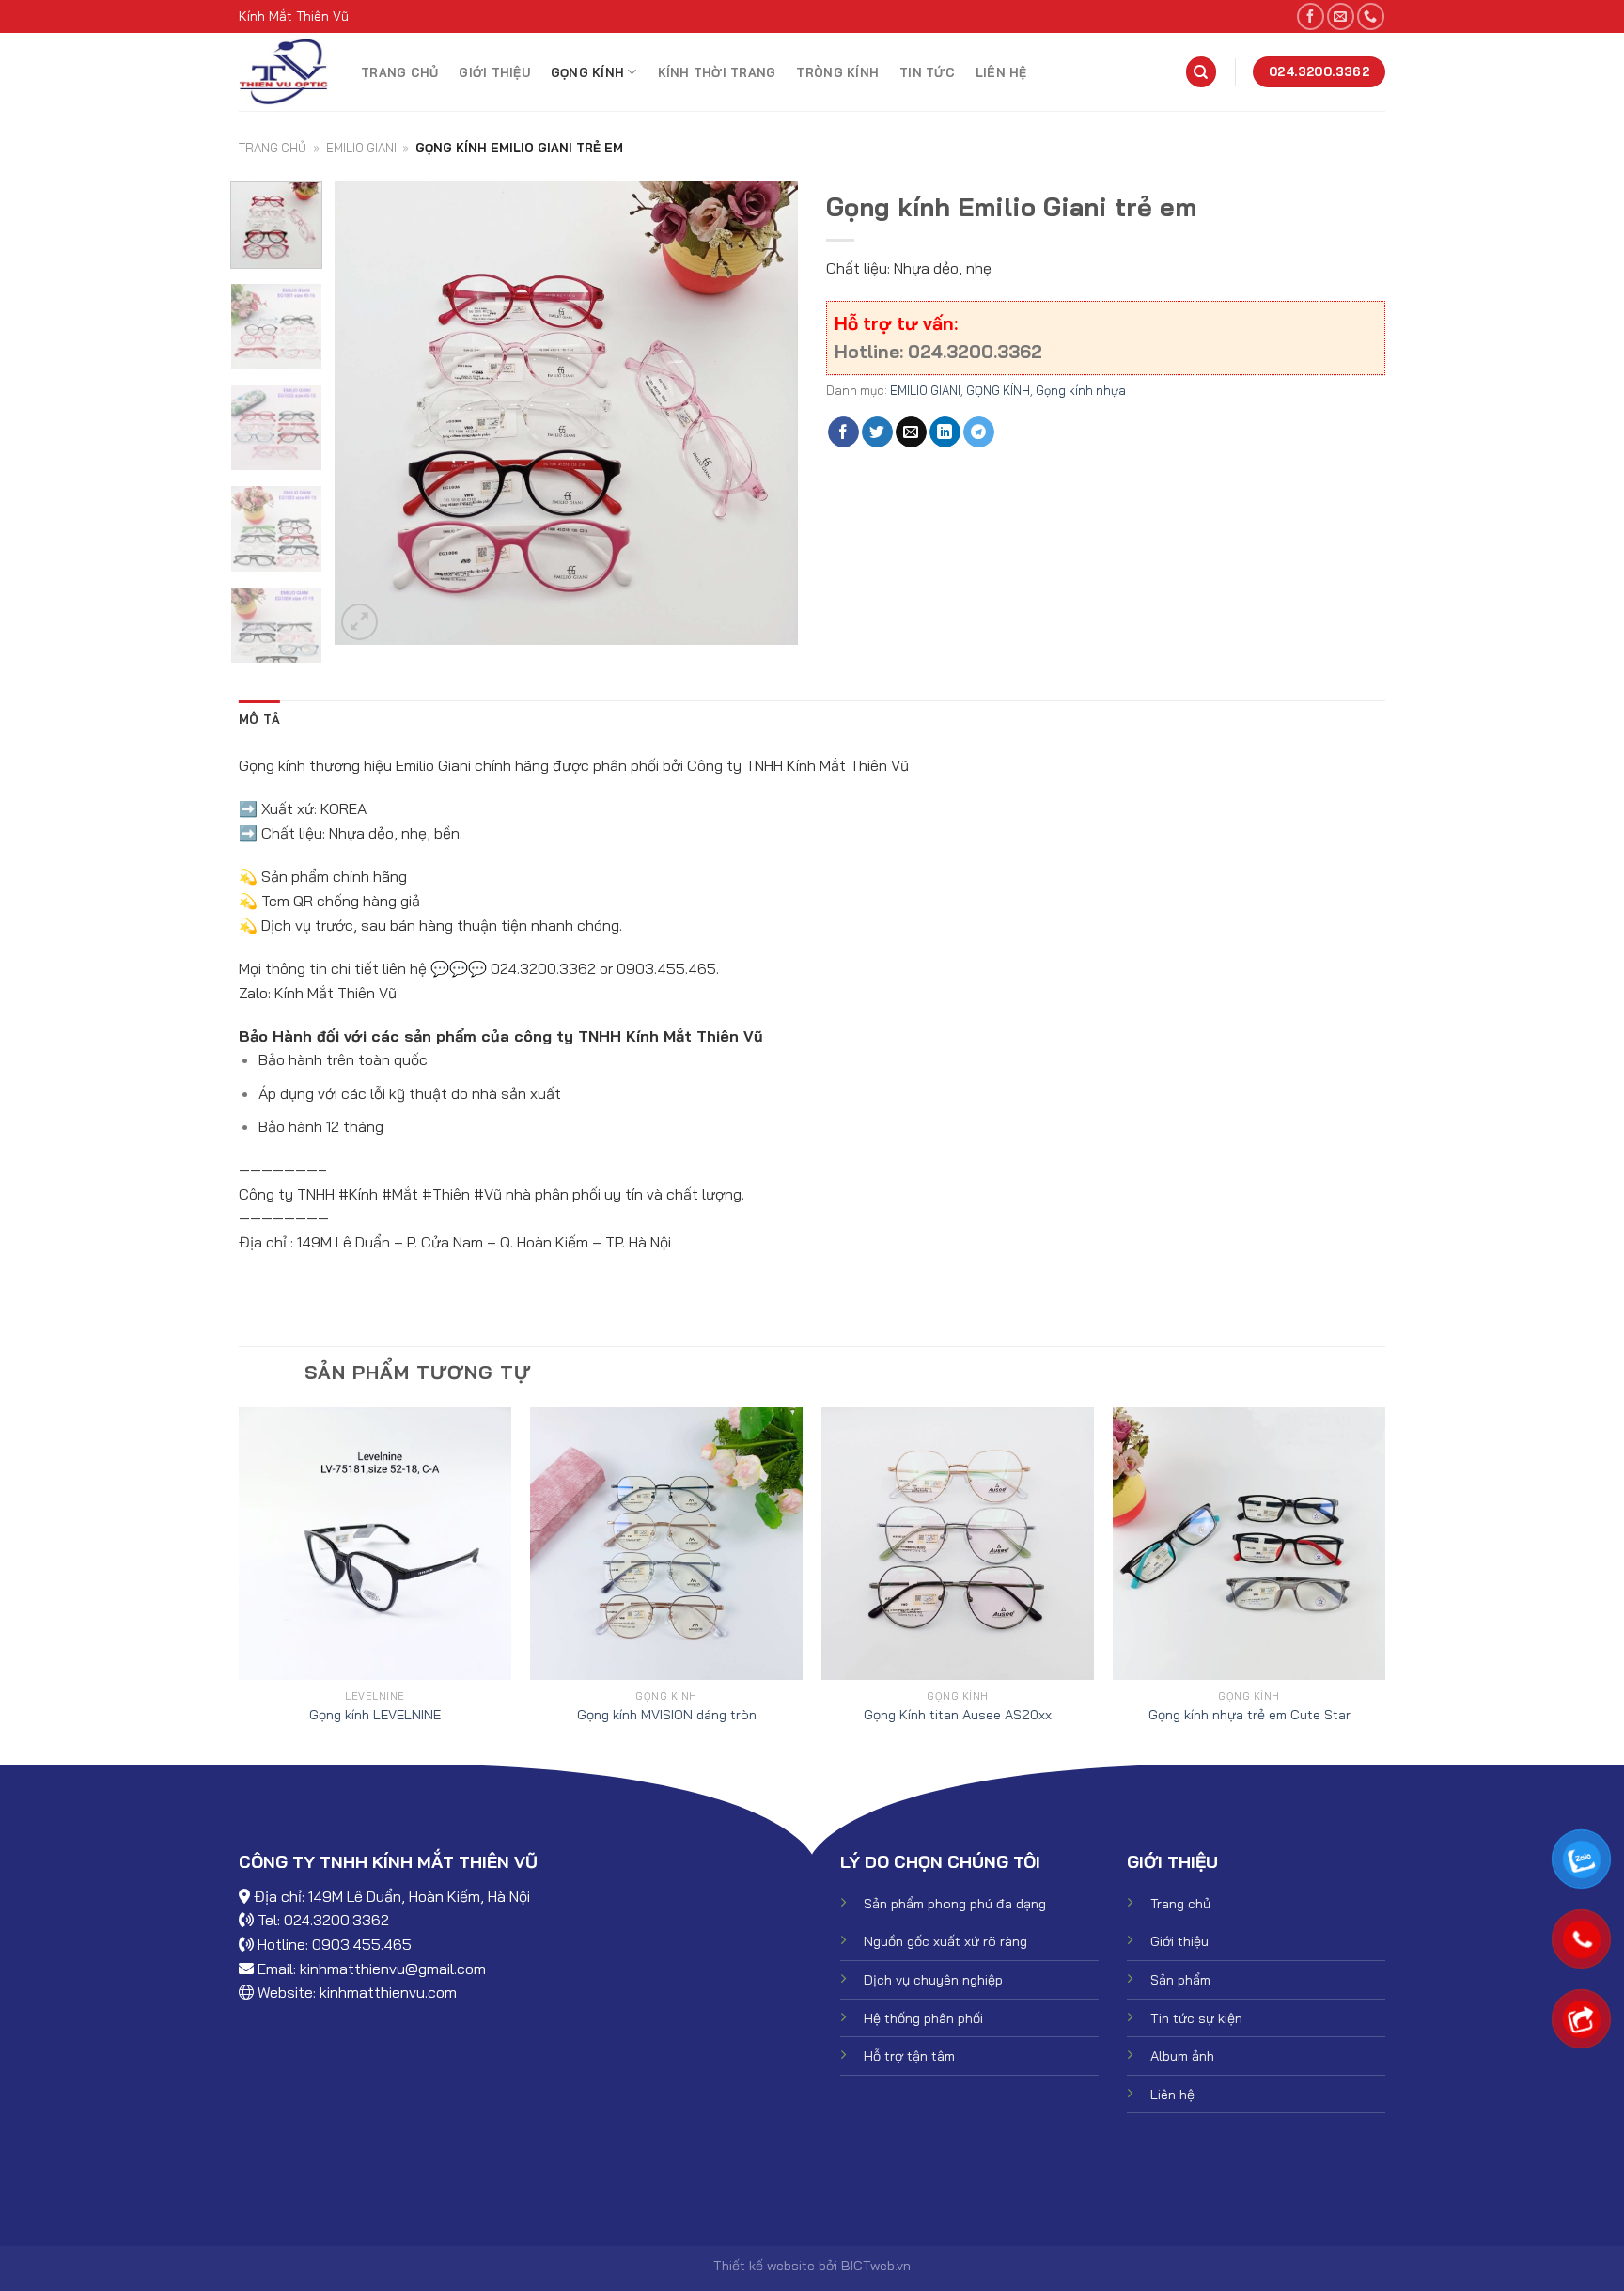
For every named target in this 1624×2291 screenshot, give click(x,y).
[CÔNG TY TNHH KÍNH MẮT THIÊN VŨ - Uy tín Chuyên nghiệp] (286, 72)
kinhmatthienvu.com (388, 1992)
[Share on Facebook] (843, 432)
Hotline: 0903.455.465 (335, 1944)
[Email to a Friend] (911, 432)
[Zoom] (359, 622)
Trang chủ (399, 72)
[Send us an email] (1341, 16)
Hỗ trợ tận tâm (909, 2056)
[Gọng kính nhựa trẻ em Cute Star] (1249, 1544)
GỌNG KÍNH (587, 72)
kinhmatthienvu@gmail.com (393, 1969)
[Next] (765, 413)
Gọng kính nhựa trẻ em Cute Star (1249, 1715)
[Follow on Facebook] (1311, 16)
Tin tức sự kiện (1196, 2018)
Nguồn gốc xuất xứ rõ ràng (945, 1941)
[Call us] (1371, 16)
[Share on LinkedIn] (945, 432)
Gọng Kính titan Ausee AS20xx (958, 1715)
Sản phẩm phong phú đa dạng (955, 1904)
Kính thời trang (717, 72)
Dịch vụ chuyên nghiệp (933, 1980)
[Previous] (367, 413)
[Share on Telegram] (979, 432)
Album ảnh (1182, 2056)
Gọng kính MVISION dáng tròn (667, 1715)
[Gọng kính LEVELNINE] (375, 1544)
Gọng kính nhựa (1081, 390)
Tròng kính (837, 72)
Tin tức (927, 72)
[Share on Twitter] (877, 432)
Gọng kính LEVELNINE (375, 1715)
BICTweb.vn (876, 2266)
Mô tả (259, 719)
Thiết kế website (764, 2266)
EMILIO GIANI (361, 148)
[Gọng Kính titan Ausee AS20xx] (958, 1544)
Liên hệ (1001, 72)
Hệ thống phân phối (923, 2018)
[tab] (259, 719)
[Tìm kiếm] (1201, 72)
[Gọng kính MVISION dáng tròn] (666, 1544)
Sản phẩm (1180, 1980)
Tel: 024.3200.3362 (323, 1920)
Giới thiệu (494, 72)
